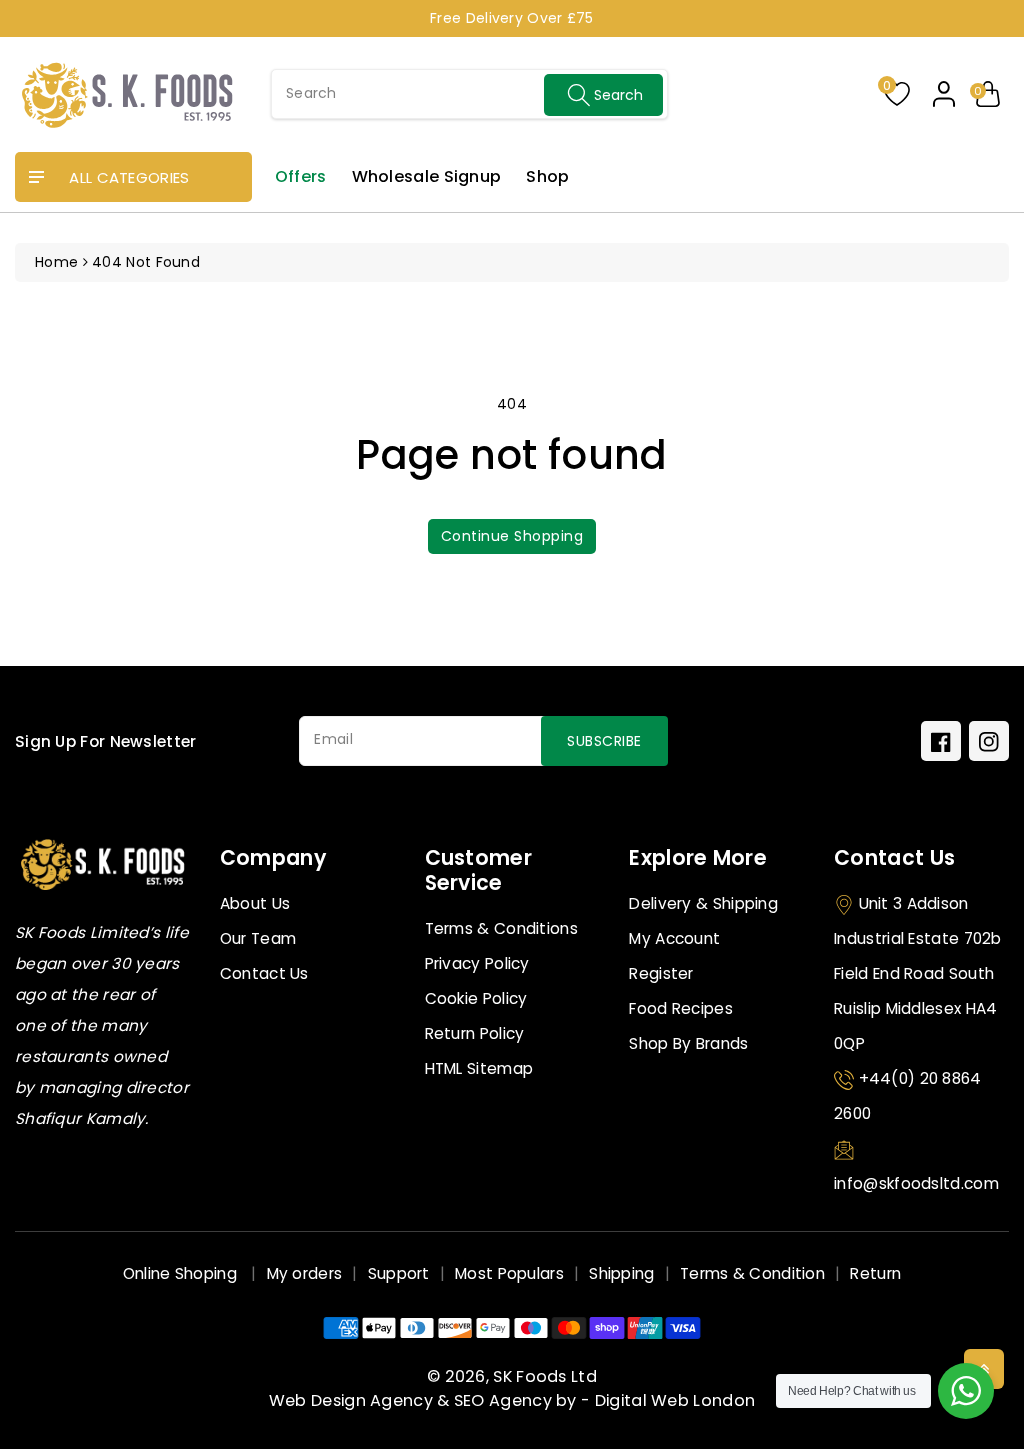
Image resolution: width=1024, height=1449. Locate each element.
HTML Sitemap (479, 1068)
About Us (255, 903)
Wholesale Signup (427, 176)
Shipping (621, 1273)
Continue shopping (512, 536)
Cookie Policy (476, 998)
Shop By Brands (688, 1043)
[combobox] (469, 94)
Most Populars (509, 1273)
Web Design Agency (351, 1400)
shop (547, 176)
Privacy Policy (477, 963)
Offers (301, 176)
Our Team (258, 938)
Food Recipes (681, 1008)
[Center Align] (37, 178)
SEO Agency (503, 1400)
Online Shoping (182, 1273)
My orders (305, 1273)
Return (875, 1273)
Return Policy (475, 1033)
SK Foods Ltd (545, 1376)
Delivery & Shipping (703, 903)
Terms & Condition (752, 1273)
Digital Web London (675, 1400)
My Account (674, 938)
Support (399, 1273)
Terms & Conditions (501, 928)
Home (56, 262)
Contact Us (264, 973)
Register (661, 973)
